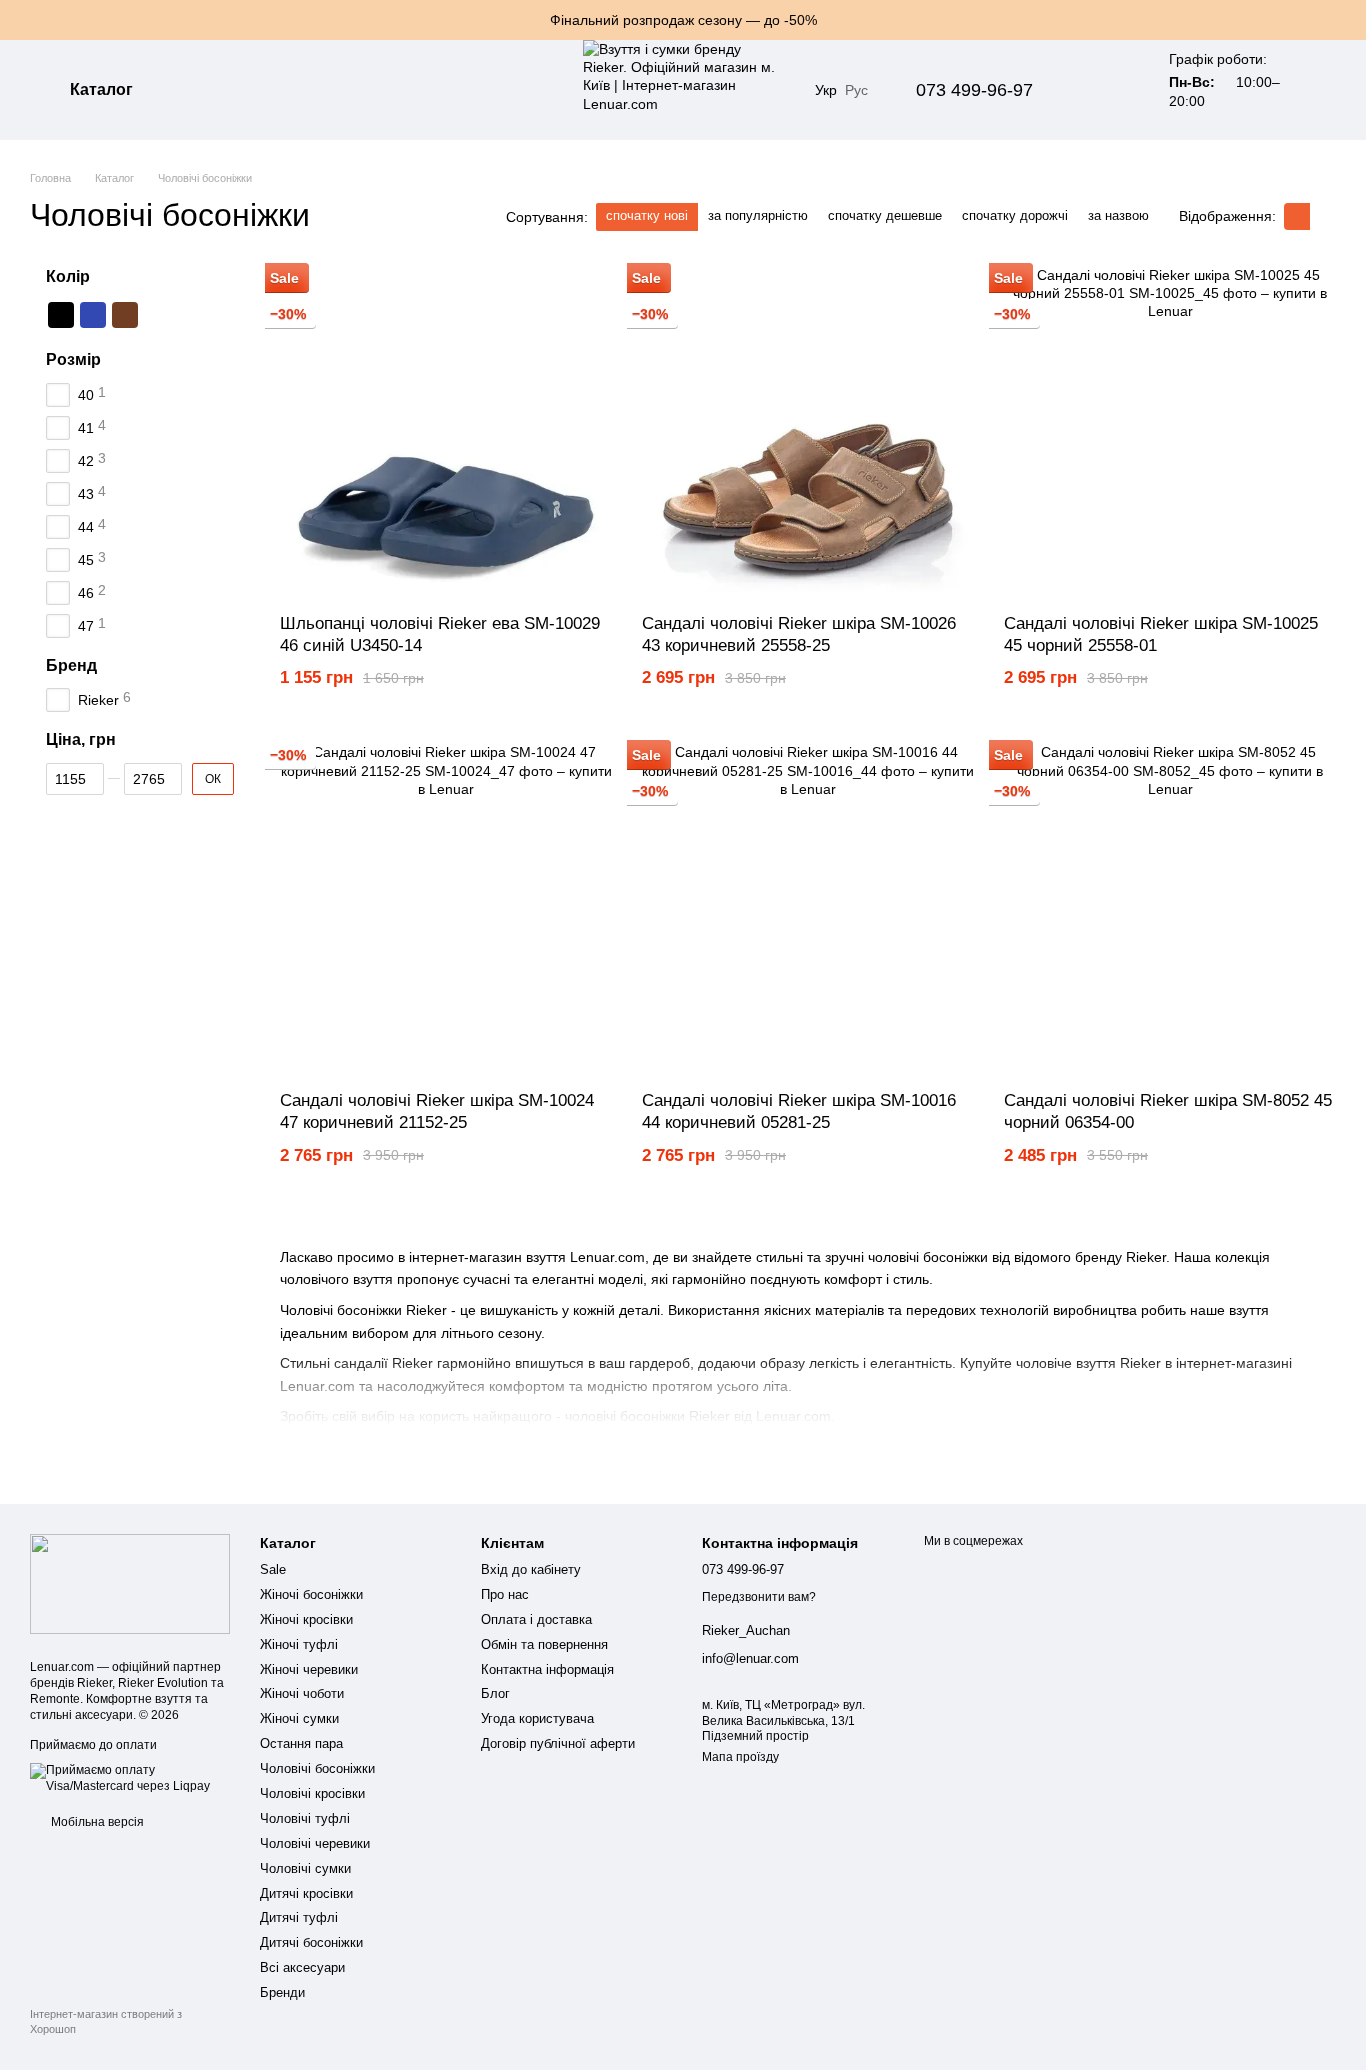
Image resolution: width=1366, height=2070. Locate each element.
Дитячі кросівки (306, 1893)
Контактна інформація (547, 1669)
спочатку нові (647, 215)
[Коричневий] (125, 315)
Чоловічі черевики (315, 1843)
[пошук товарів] (209, 90)
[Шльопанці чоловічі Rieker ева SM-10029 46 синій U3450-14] (446, 432)
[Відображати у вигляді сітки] (1297, 216)
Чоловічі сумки (305, 1868)
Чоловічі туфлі (305, 1818)
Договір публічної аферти (558, 1743)
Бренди (282, 1992)
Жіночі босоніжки (311, 1594)
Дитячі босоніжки (311, 1942)
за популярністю (758, 215)
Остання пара (301, 1743)
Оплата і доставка (536, 1619)
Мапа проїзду (740, 1757)
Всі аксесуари (302, 1967)
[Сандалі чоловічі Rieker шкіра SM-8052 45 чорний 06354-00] (1170, 909)
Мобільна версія (96, 1822)
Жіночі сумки (299, 1718)
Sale (273, 1569)
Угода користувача (537, 1718)
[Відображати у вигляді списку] (1323, 216)
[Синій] (93, 315)
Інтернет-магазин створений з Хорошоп (106, 2021)
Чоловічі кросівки (312, 1793)
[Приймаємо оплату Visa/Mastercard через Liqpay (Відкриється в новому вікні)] (130, 1778)
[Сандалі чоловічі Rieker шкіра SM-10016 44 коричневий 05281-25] (808, 909)
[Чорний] (61, 315)
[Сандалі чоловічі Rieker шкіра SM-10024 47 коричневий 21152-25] (446, 909)
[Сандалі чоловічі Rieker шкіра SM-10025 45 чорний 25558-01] (1170, 432)
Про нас (505, 1594)
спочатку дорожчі (1015, 215)
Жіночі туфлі (299, 1644)
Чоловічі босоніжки (317, 1768)
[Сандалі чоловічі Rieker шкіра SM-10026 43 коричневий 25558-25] (808, 432)
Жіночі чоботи (302, 1693)
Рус (856, 90)
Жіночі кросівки (306, 1619)
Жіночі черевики (309, 1669)
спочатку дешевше (885, 215)
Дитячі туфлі (299, 1917)
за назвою (1118, 215)
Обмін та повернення (544, 1644)
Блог (495, 1693)
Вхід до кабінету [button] (531, 1569)
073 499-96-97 (974, 90)
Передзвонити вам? (759, 1597)
